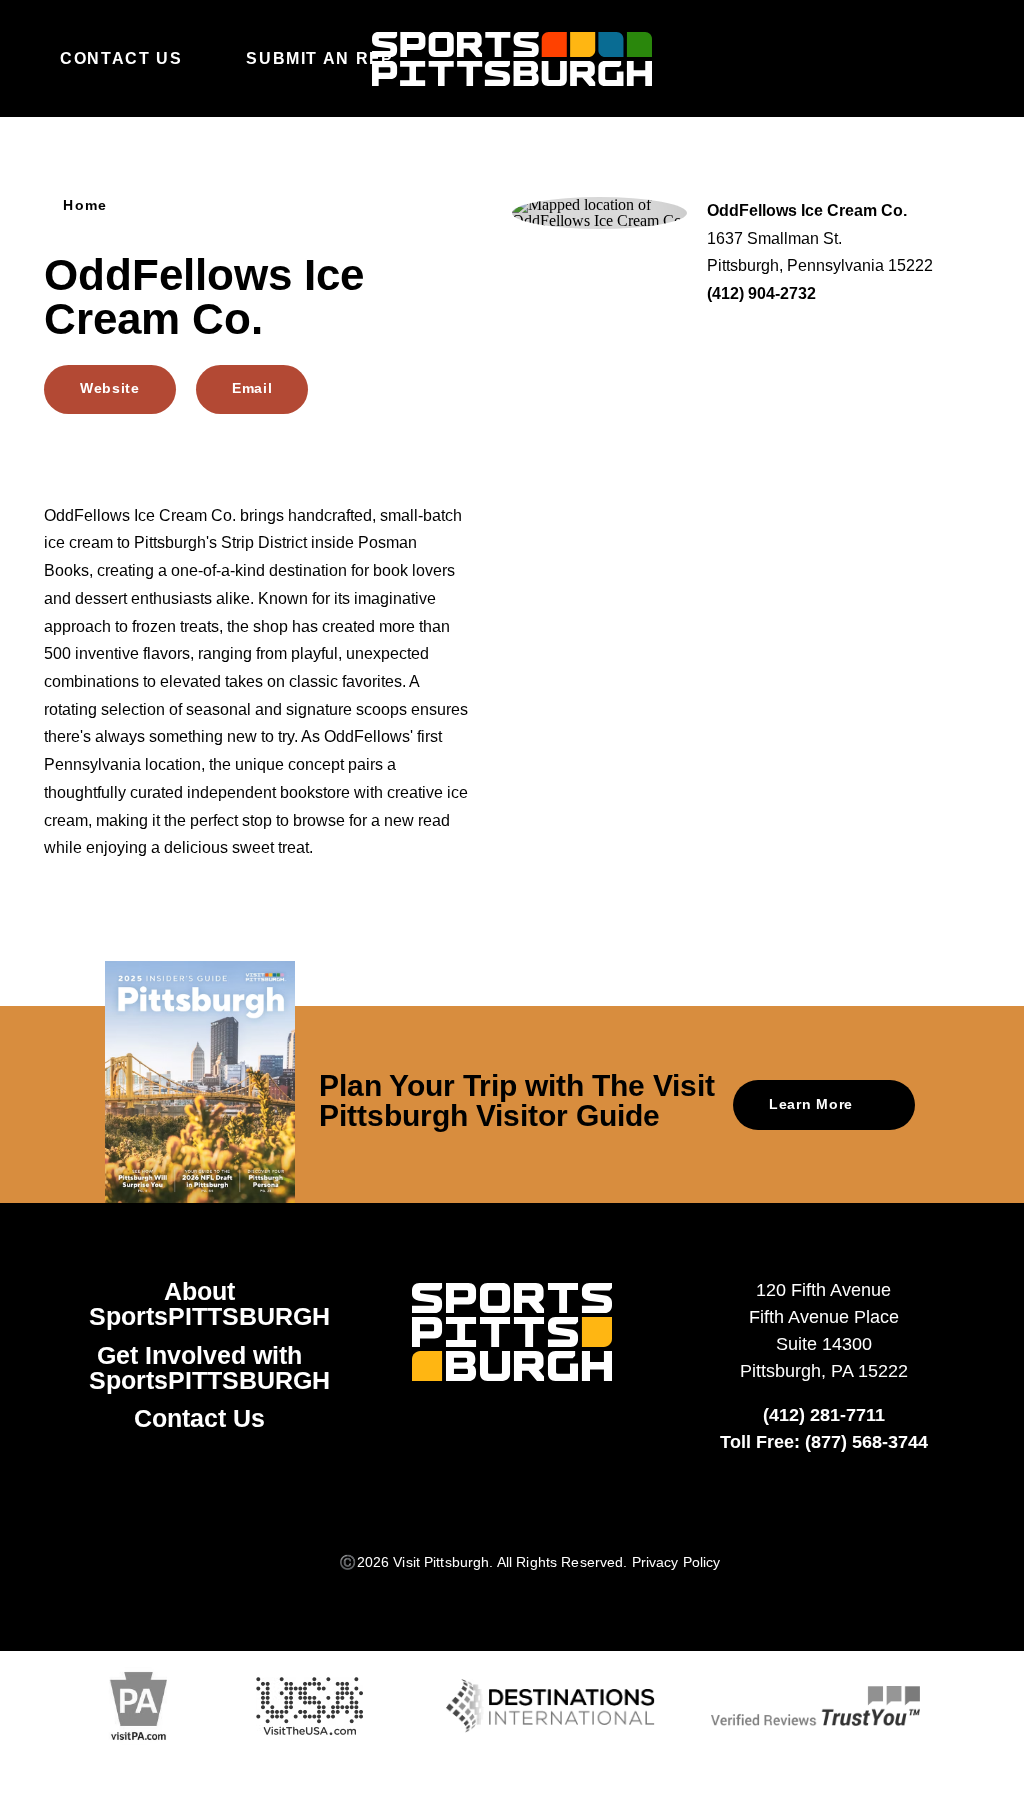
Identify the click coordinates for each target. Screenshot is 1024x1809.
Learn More (811, 1103)
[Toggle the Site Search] (918, 58)
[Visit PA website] (138, 1706)
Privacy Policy (676, 1562)
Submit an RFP (319, 58)
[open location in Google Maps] (599, 211)
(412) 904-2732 (761, 293)
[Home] (512, 59)
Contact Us (121, 58)
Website (110, 388)
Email (252, 388)
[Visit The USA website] (309, 1706)
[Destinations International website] (550, 1706)
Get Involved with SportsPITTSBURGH (209, 1367)
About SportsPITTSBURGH (209, 1303)
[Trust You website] (815, 1705)
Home (85, 205)
